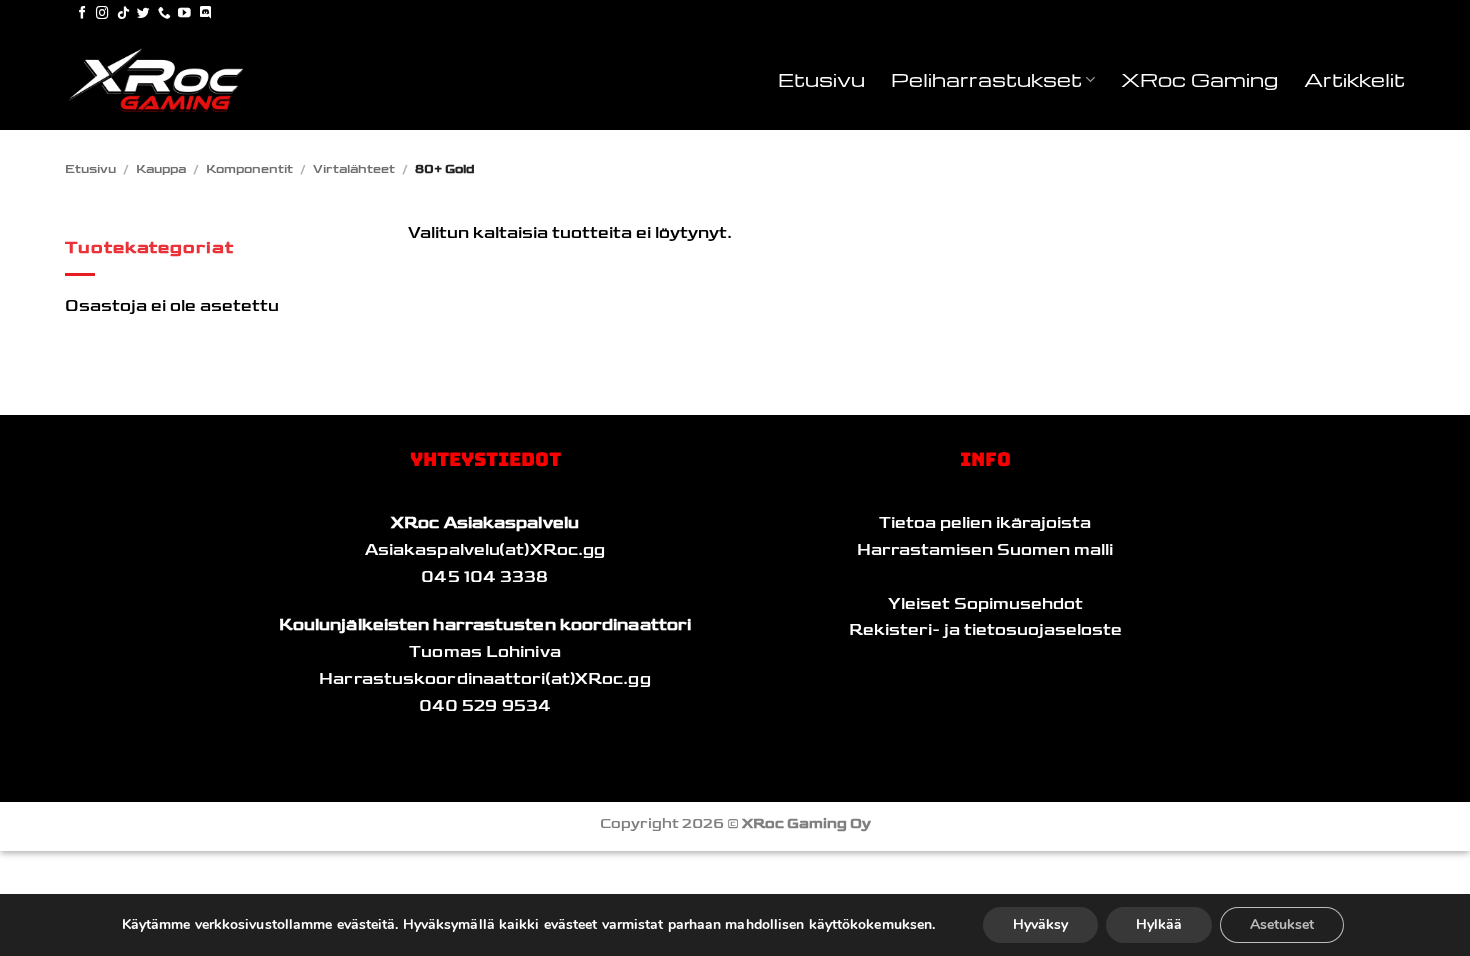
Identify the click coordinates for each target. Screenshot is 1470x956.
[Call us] (164, 14)
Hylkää (1159, 924)
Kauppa (161, 169)
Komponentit (249, 169)
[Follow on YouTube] (184, 14)
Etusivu (821, 79)
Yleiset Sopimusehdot (985, 604)
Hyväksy (1040, 924)
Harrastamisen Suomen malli (985, 550)
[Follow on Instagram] (102, 14)
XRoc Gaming (1199, 79)
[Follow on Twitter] (143, 14)
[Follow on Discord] (205, 14)
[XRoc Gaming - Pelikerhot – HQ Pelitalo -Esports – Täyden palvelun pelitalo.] (165, 80)
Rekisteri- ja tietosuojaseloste (985, 630)
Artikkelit (1354, 79)
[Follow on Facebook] (82, 14)
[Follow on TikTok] (123, 14)
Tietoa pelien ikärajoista (985, 523)
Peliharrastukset (986, 79)
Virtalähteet (354, 169)
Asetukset (1282, 924)
